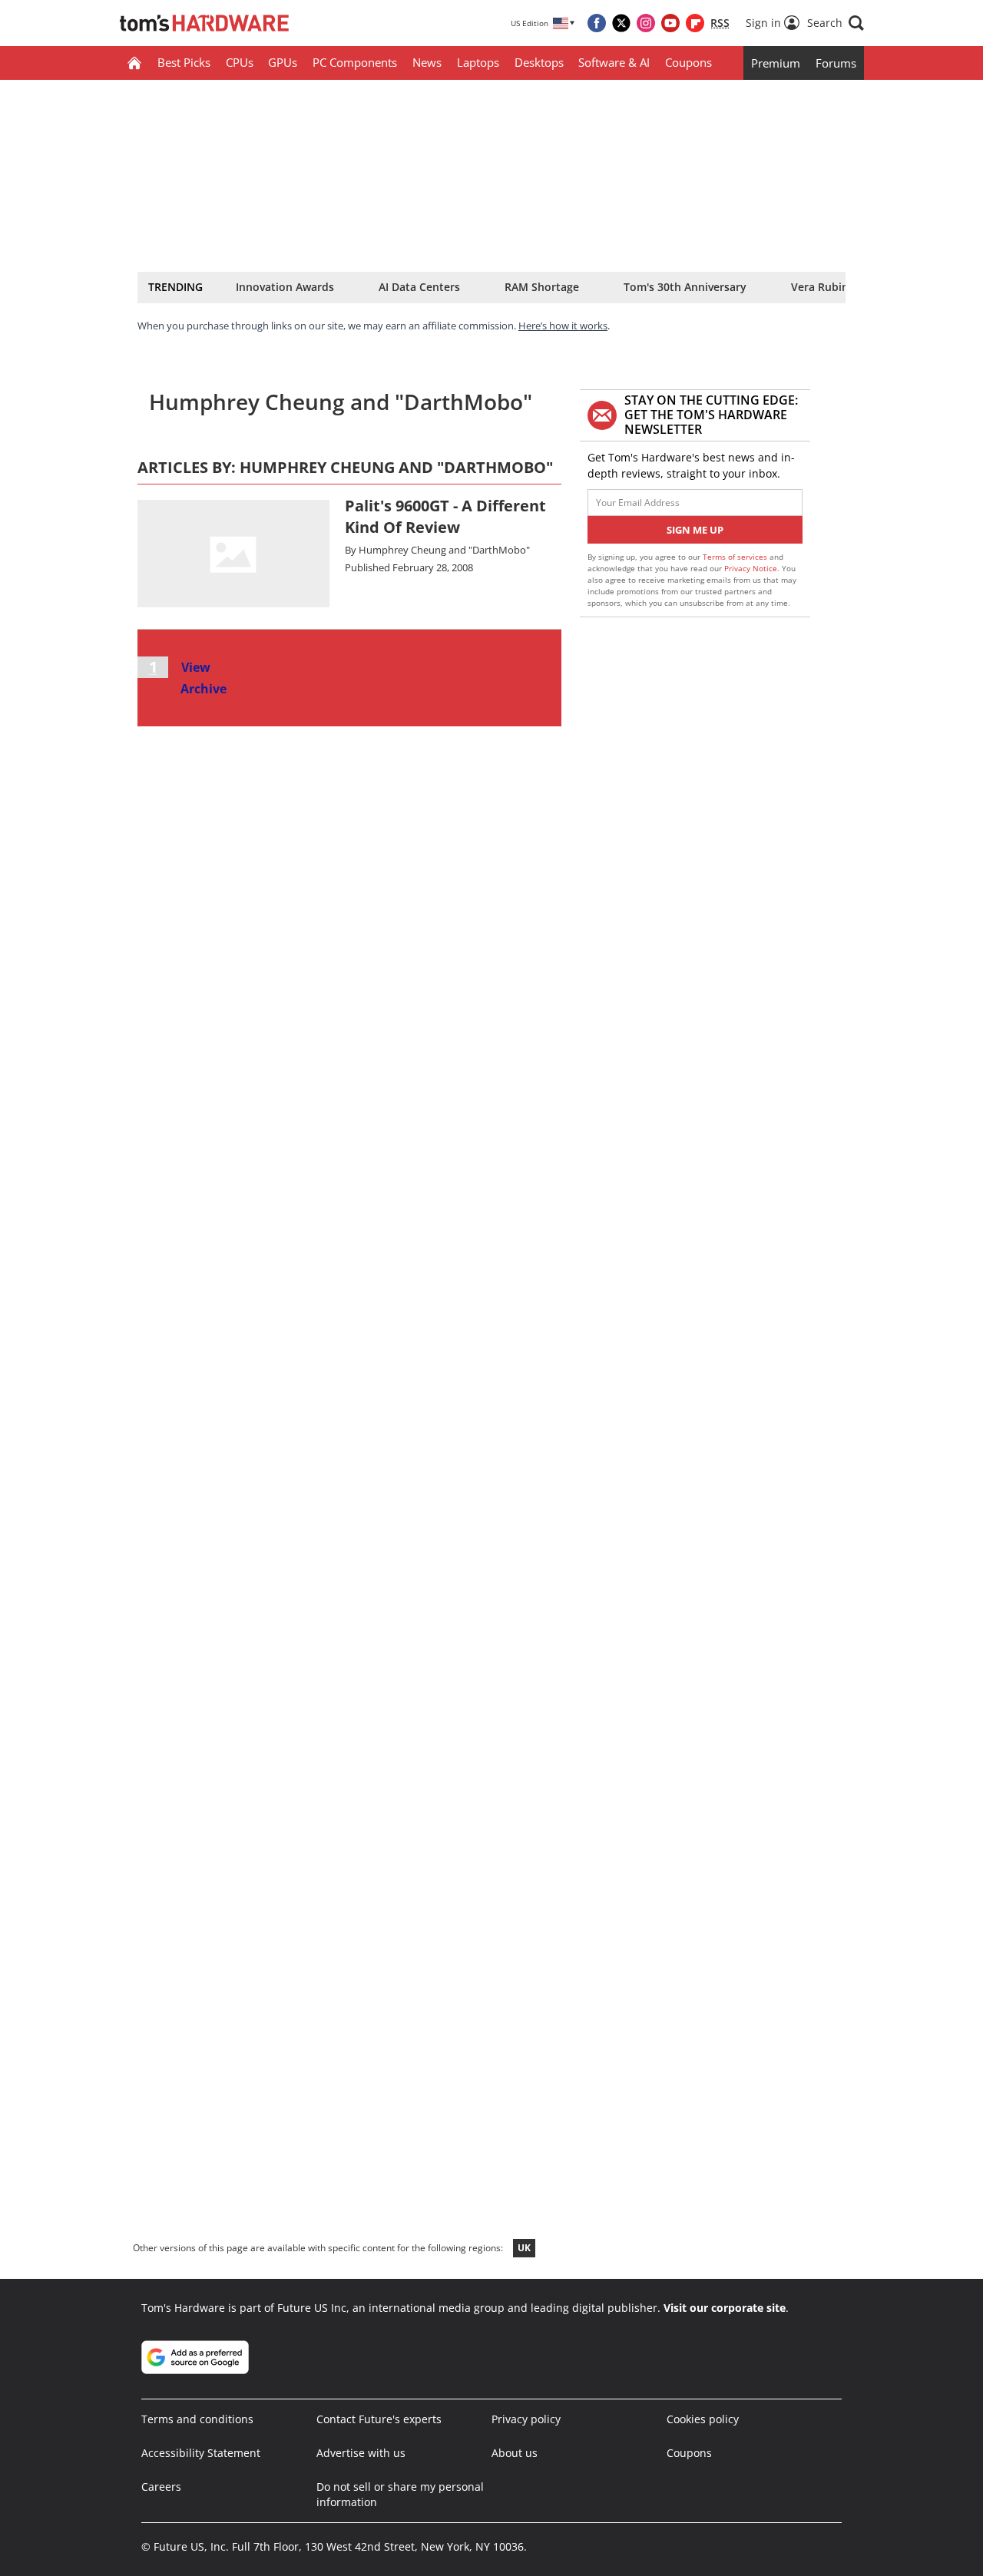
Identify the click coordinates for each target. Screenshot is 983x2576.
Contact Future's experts (379, 2419)
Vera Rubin (820, 287)
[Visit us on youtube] (670, 23)
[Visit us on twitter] (621, 23)
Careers (161, 2487)
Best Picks (184, 62)
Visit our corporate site (725, 2308)
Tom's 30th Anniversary (685, 287)
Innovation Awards (285, 287)
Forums (836, 63)
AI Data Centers (419, 287)
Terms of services (736, 557)
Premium (776, 63)
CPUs (240, 62)
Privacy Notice (751, 568)
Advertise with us (361, 2453)
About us (515, 2453)
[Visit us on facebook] (597, 23)
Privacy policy (526, 2419)
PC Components (355, 62)
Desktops (539, 62)
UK (524, 2248)
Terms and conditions (197, 2419)
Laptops (478, 62)
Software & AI (614, 62)
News (427, 62)
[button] (836, 23)
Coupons (688, 62)
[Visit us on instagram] (646, 23)
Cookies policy (703, 2419)
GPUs (283, 62)
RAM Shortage (542, 287)
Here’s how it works (563, 326)
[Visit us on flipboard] (695, 23)
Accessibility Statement (201, 2453)
